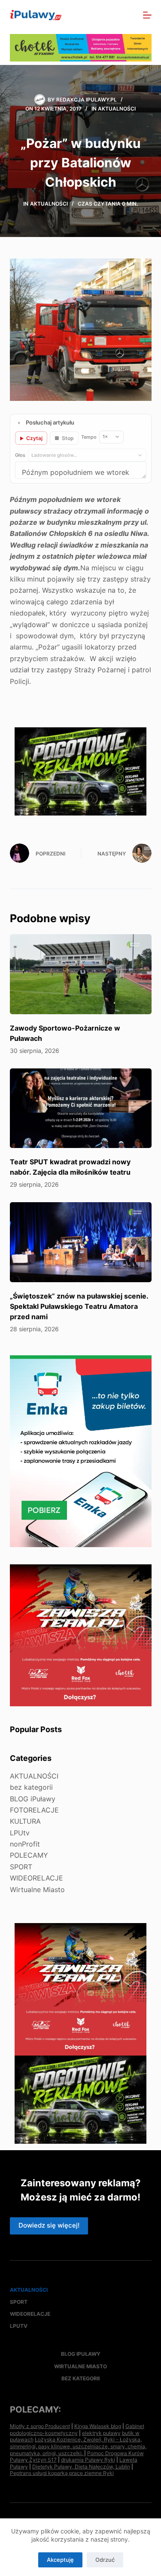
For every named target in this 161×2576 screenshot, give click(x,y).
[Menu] (147, 15)
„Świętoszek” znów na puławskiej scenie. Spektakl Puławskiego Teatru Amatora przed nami (79, 1306)
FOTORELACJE (34, 1810)
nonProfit (25, 1844)
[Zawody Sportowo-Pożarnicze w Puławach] (81, 974)
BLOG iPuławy (33, 1799)
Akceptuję (60, 2560)
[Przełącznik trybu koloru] (110, 15)
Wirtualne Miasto (37, 1890)
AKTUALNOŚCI (117, 109)
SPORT (21, 1867)
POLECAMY (29, 1855)
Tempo (89, 437)
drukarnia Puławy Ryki (88, 2460)
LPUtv (20, 1833)
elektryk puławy (101, 2433)
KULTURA (25, 1821)
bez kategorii (31, 1787)
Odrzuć (105, 2560)
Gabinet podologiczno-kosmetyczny (77, 2430)
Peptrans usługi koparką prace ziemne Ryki (62, 2473)
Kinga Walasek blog (98, 2426)
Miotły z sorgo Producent (40, 2426)
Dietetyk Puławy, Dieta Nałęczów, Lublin (81, 2467)
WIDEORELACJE (36, 1878)
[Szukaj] (129, 15)
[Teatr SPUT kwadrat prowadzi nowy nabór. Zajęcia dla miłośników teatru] (81, 1108)
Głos (20, 455)
